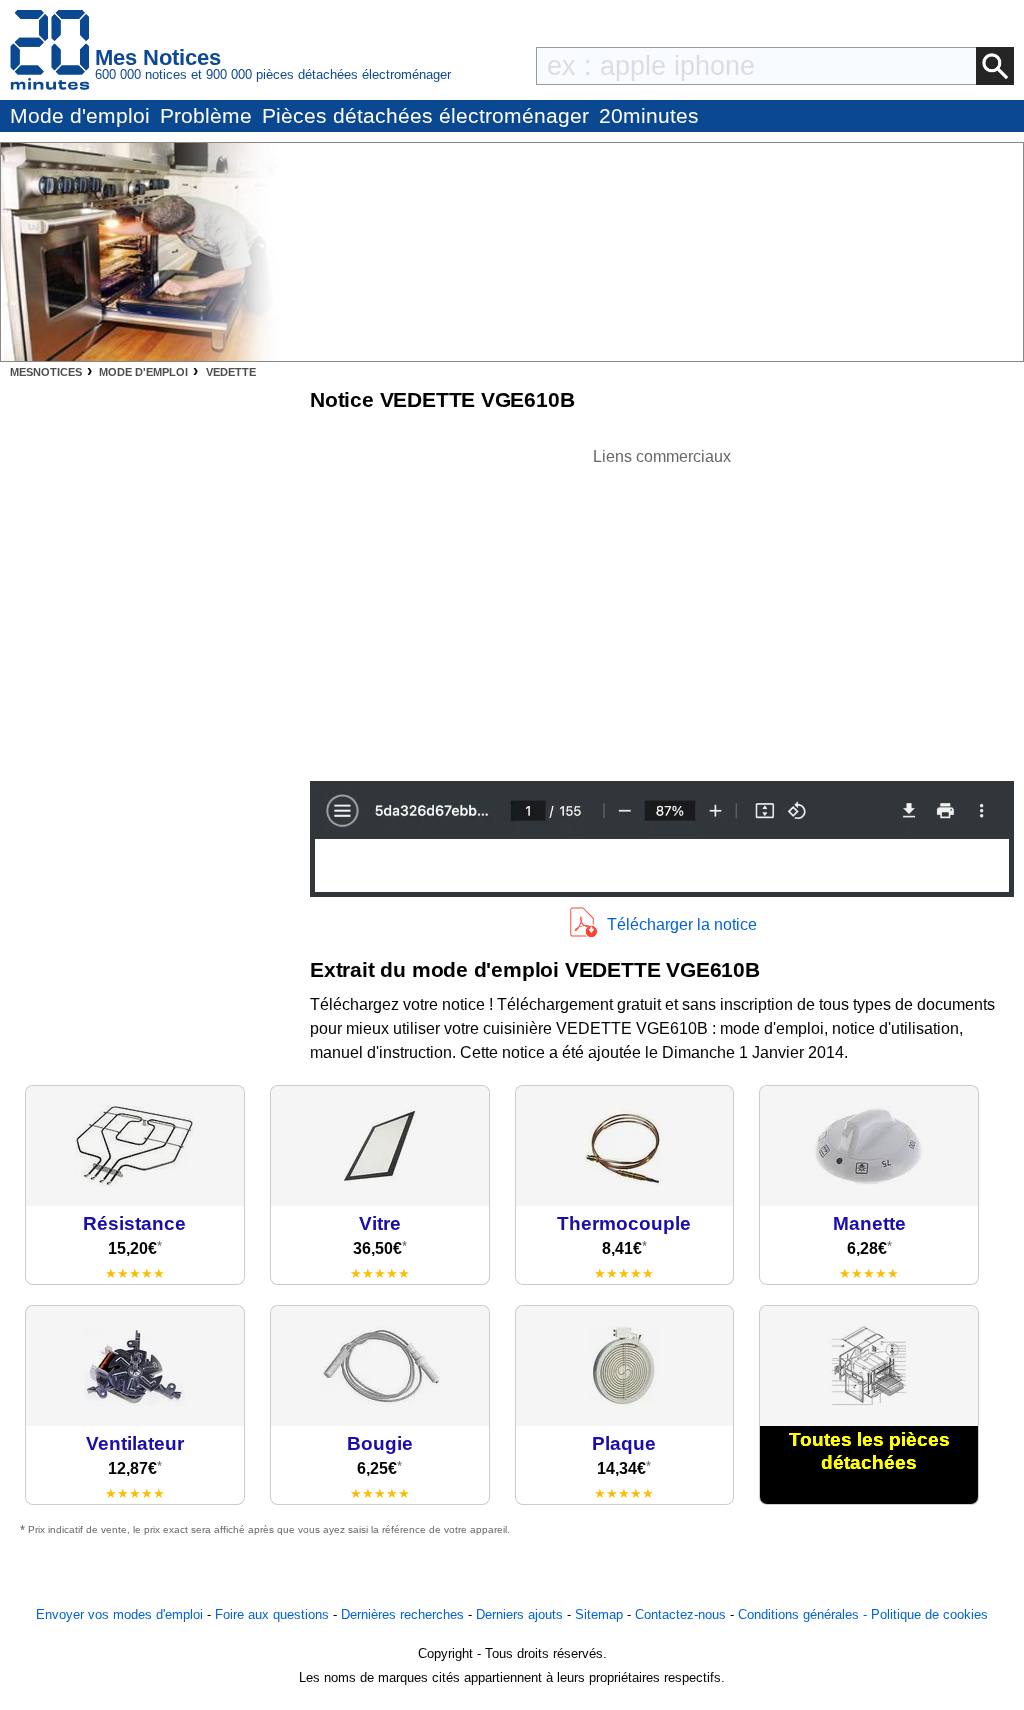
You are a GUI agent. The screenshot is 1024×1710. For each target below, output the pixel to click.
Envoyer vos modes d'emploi (119, 1614)
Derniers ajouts (519, 1614)
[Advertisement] (662, 609)
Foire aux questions (272, 1614)
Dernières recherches (402, 1614)
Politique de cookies (929, 1614)
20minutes (649, 115)
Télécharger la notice (682, 924)
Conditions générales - (804, 1614)
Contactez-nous (680, 1614)
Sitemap (599, 1614)
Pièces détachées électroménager (425, 115)
